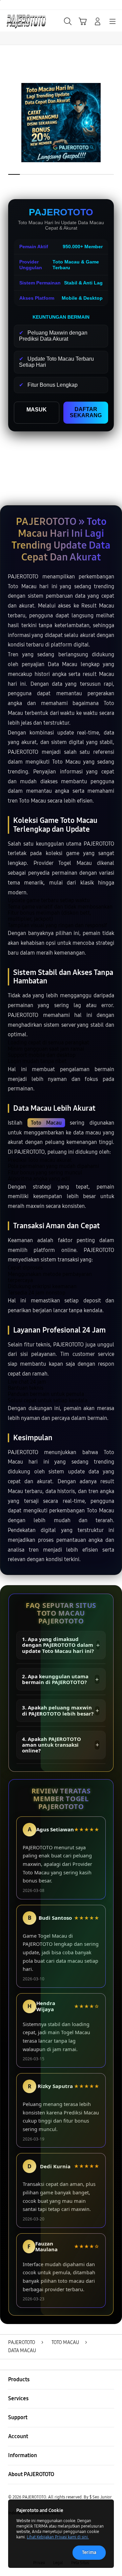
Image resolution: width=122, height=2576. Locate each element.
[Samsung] (21, 21)
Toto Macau (46, 1123)
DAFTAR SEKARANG (86, 412)
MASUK (37, 410)
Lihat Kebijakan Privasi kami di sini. (58, 2537)
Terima (89, 2552)
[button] (83, 21)
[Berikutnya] (115, 123)
